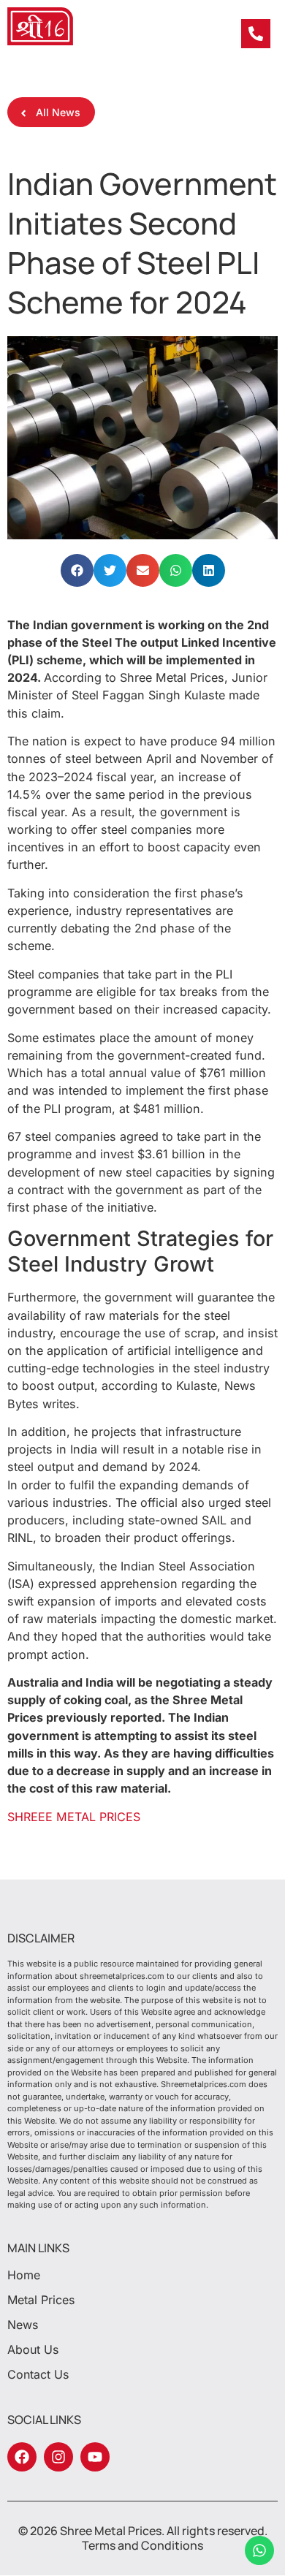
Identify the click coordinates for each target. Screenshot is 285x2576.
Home (24, 2275)
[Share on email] (143, 570)
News (23, 2325)
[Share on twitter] (110, 570)
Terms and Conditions (142, 2545)
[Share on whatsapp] (176, 570)
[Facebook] (22, 2457)
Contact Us (38, 2374)
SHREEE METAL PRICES (74, 1817)
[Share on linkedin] (209, 570)
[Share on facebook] (77, 570)
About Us (33, 2349)
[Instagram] (58, 2457)
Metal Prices (41, 2300)
